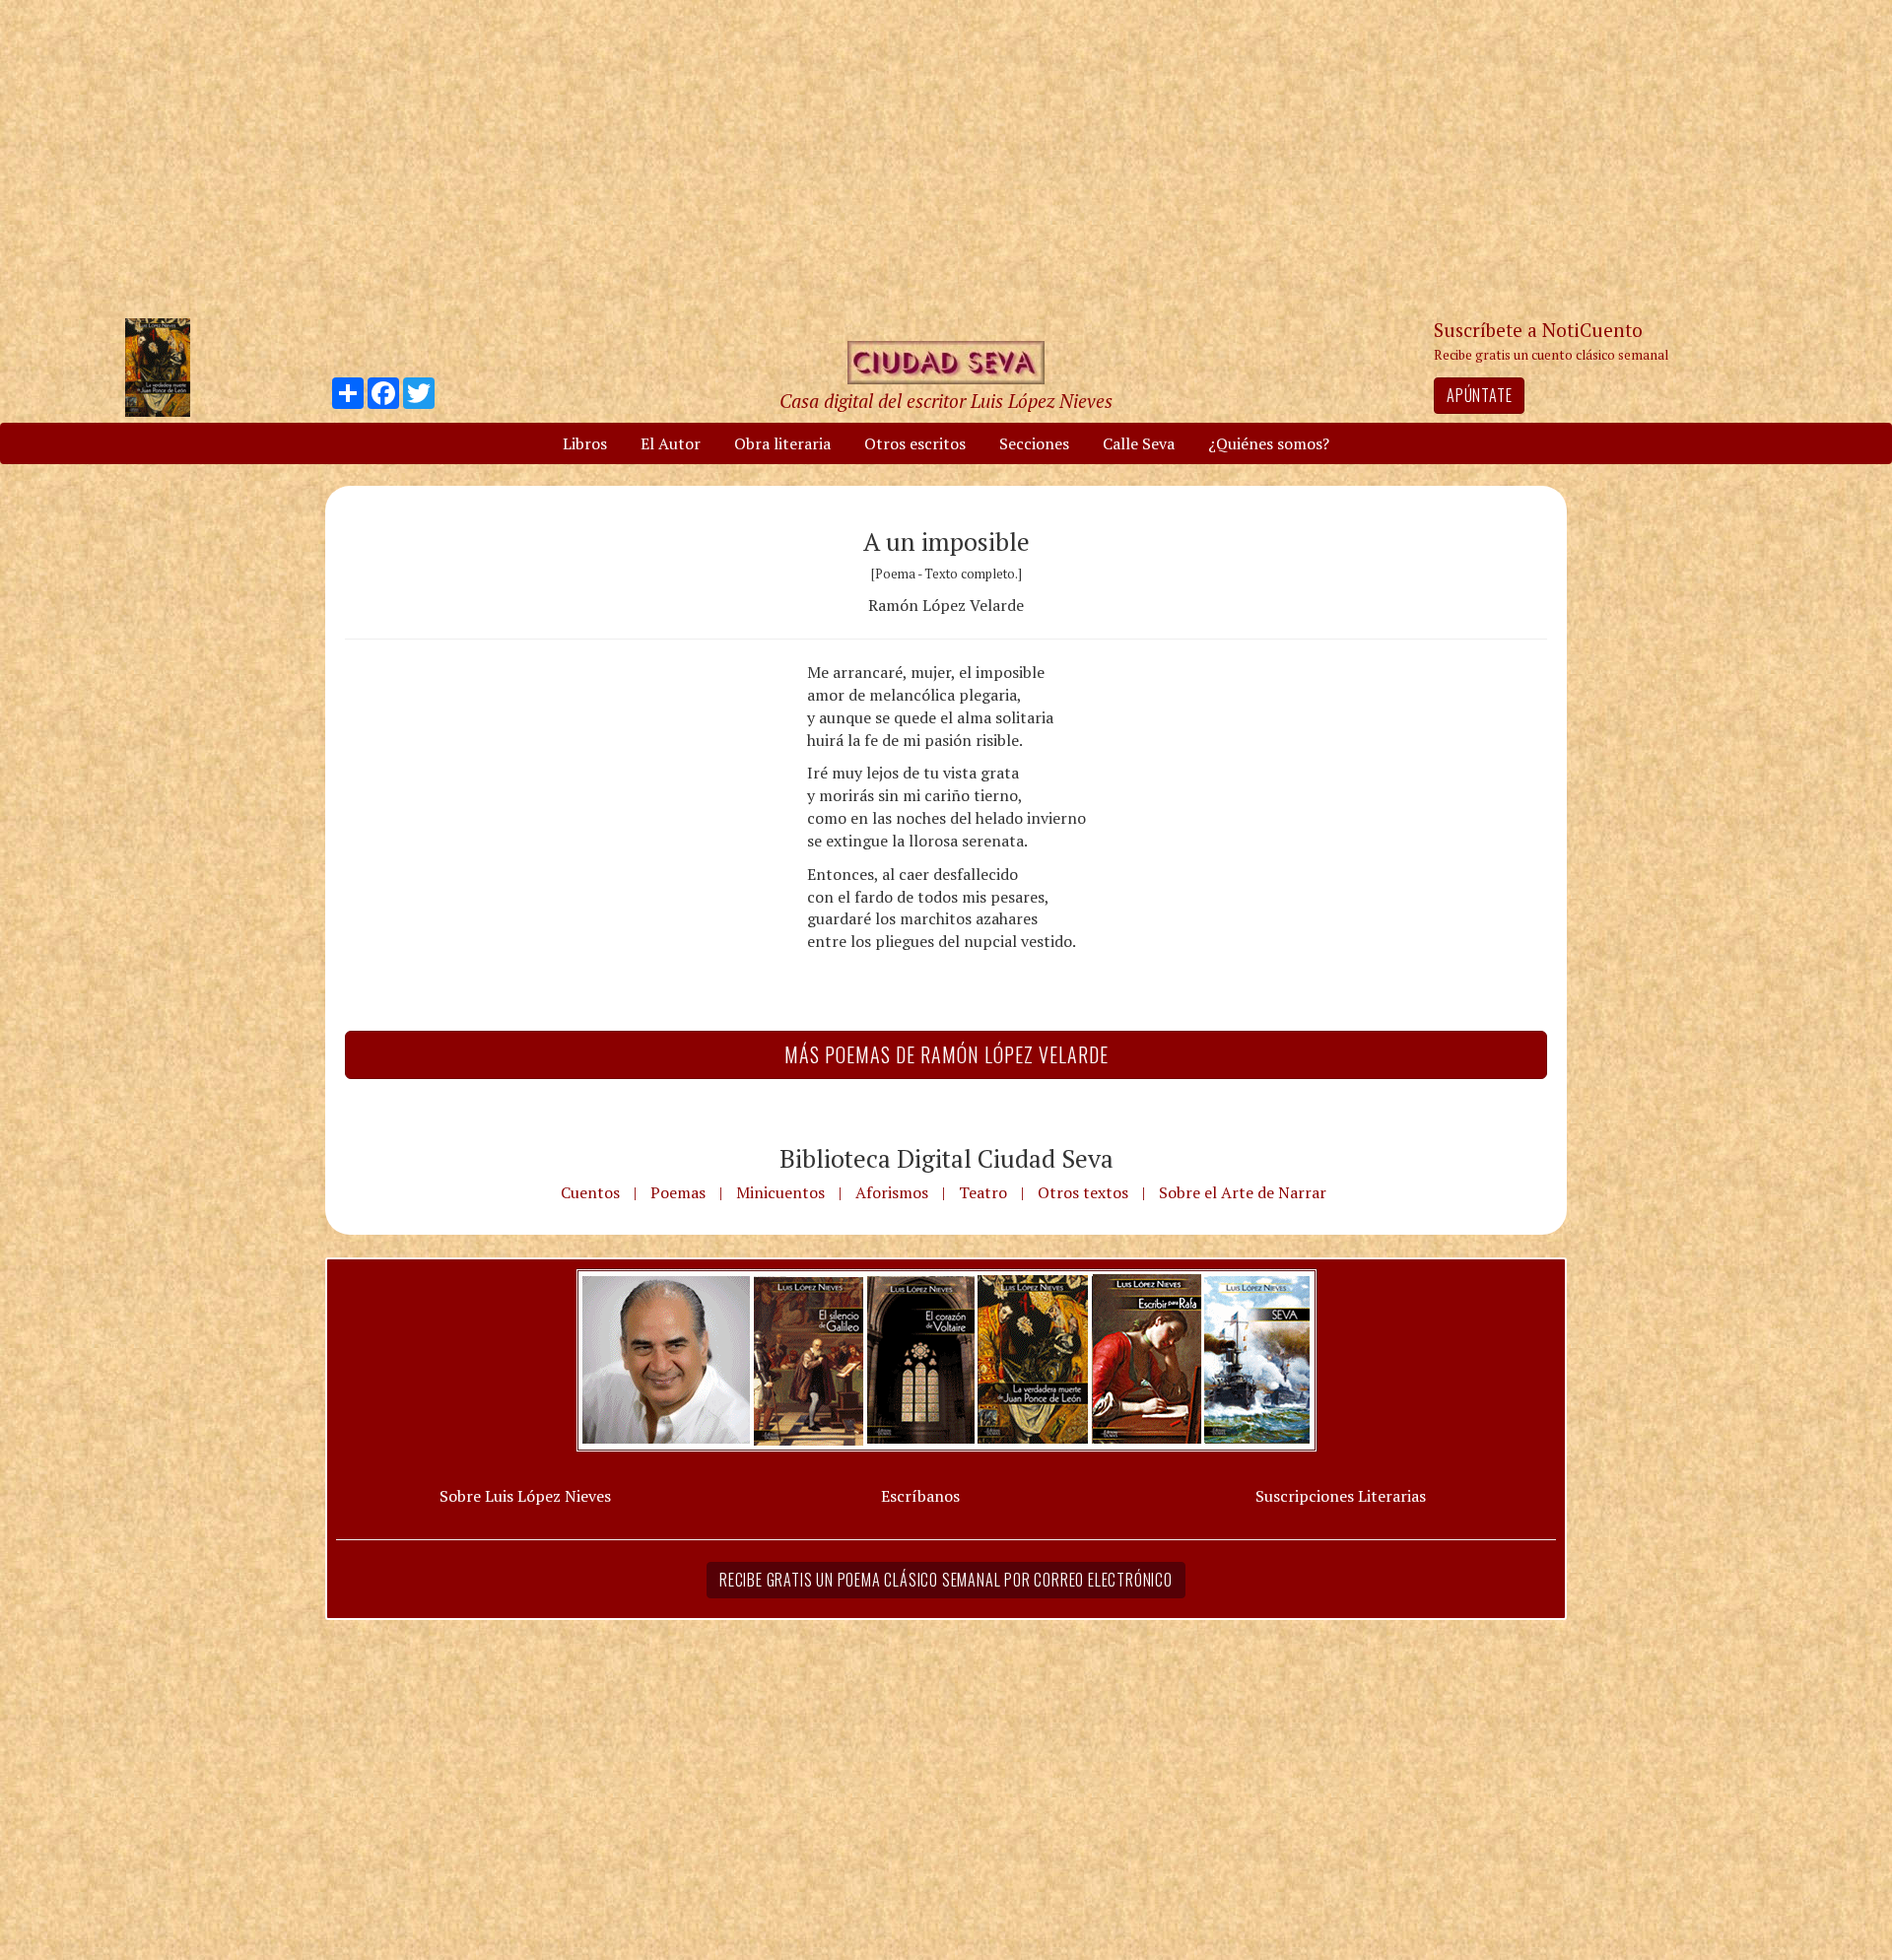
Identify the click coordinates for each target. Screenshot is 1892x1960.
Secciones (1034, 443)
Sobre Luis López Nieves (525, 1496)
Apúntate (1479, 395)
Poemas (678, 1192)
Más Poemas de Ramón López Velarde (946, 1054)
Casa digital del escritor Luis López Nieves (946, 401)
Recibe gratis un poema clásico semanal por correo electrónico (946, 1580)
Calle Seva (1139, 443)
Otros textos (1083, 1192)
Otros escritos (915, 443)
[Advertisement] (946, 158)
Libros (585, 443)
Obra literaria (782, 443)
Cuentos (590, 1192)
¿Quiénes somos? (1269, 443)
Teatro (983, 1192)
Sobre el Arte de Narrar (1243, 1192)
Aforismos (892, 1192)
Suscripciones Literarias (1341, 1496)
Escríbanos (920, 1496)
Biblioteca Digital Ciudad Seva (946, 1158)
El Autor (671, 443)
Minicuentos (780, 1192)
